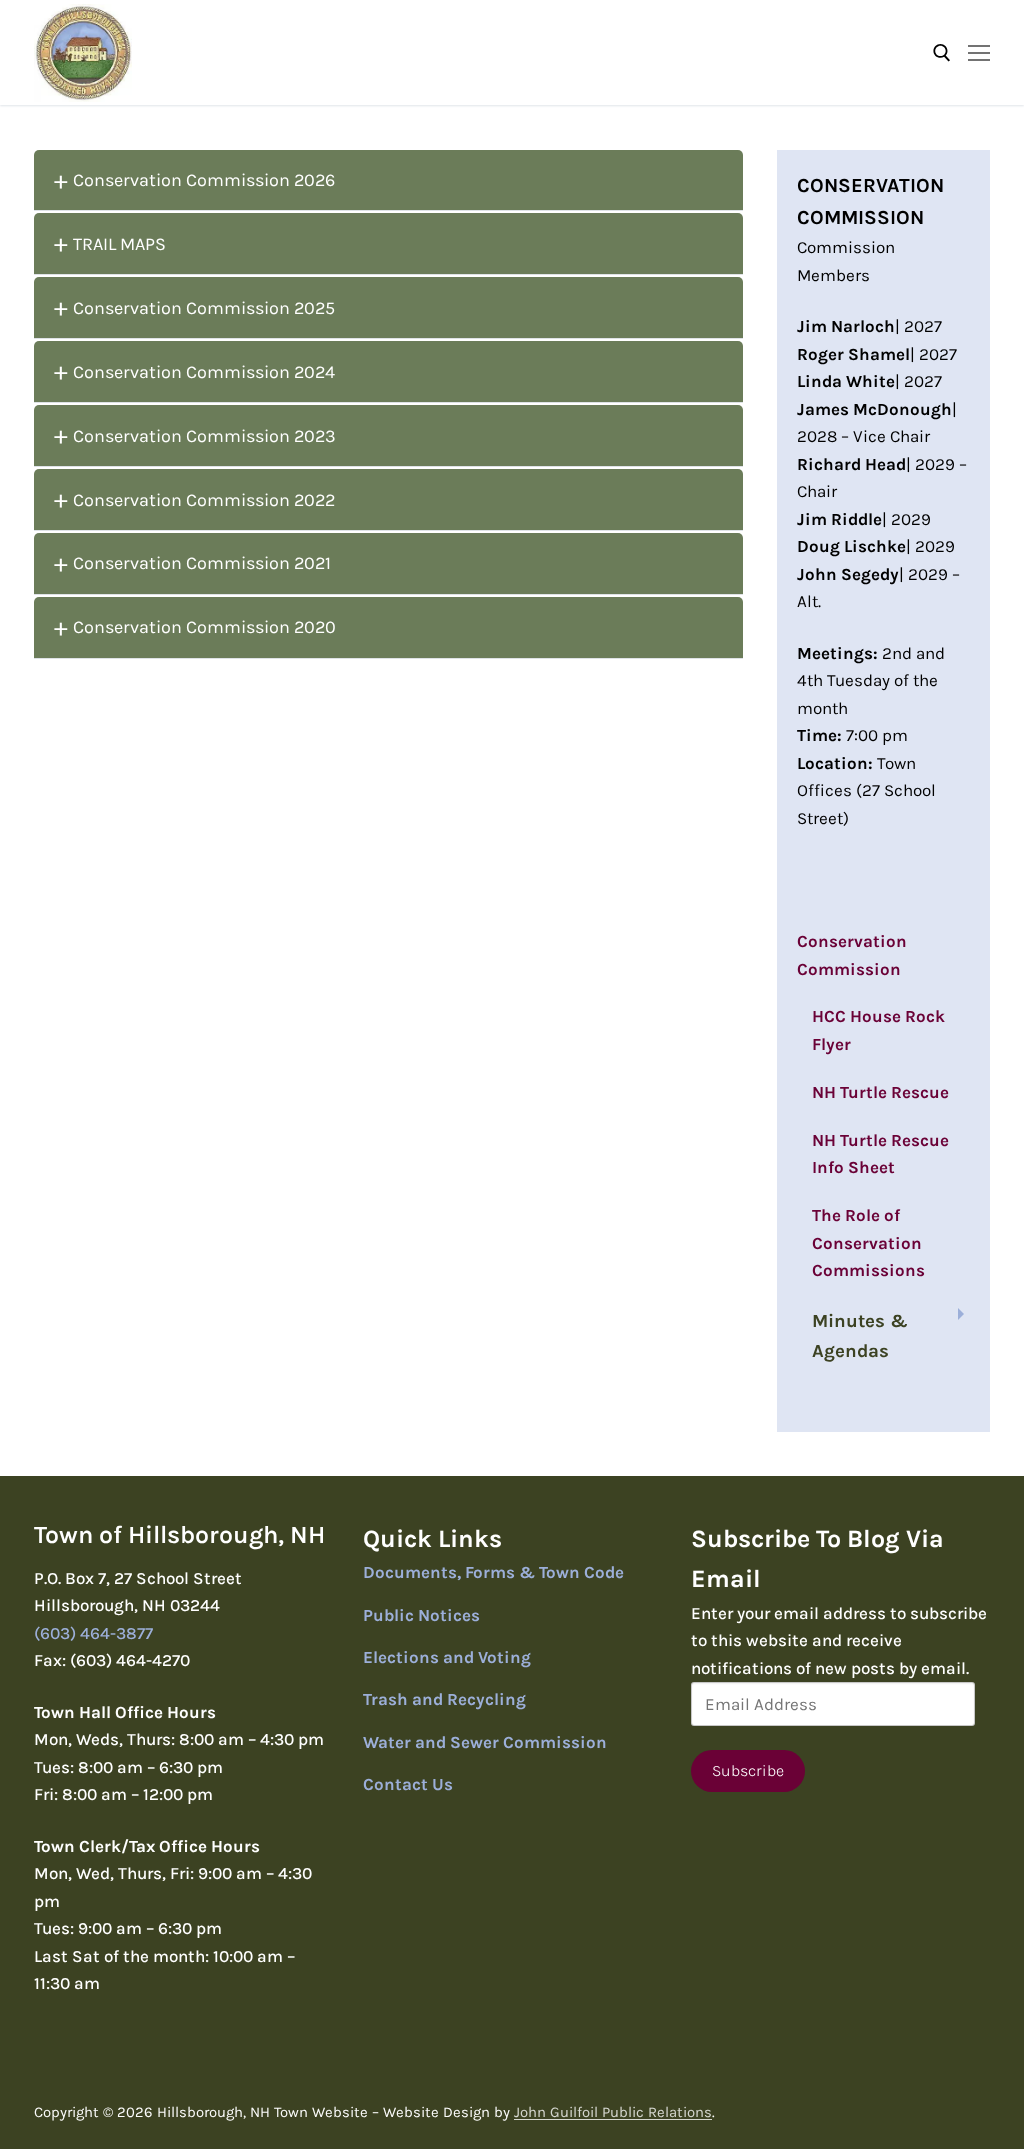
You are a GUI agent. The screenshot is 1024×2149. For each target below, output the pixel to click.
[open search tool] (942, 53)
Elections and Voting (447, 1657)
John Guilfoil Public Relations (613, 2112)
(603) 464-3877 (93, 1633)
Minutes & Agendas (860, 1336)
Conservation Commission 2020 (204, 627)
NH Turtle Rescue (880, 1092)
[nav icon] (979, 52)
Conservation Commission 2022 (204, 500)
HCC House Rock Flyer (878, 1030)
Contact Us (408, 1784)
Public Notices (421, 1615)
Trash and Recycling (444, 1699)
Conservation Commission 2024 (204, 372)
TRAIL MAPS (119, 244)
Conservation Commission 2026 (204, 180)
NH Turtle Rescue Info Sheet (880, 1154)
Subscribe (748, 1770)
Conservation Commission (852, 955)
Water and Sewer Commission (485, 1742)
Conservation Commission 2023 (204, 436)
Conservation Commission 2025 (204, 308)
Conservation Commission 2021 (202, 563)
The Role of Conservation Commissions (868, 1242)
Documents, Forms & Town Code (493, 1572)
